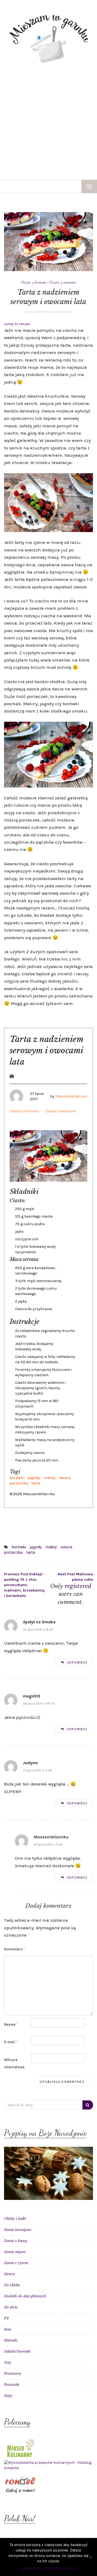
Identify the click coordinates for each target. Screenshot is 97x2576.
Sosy (8, 2362)
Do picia (11, 2307)
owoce (65, 1478)
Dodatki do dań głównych (25, 2296)
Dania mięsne (15, 2252)
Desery (10, 2274)
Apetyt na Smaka (39, 1622)
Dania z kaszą (15, 2241)
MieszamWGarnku (58, 312)
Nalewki (11, 2340)
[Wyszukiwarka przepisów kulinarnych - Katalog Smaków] (48, 2465)
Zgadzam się (31, 2568)
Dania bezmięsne (18, 2230)
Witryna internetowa (14, 2063)
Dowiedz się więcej (60, 2568)
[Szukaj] (88, 2105)
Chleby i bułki (15, 2219)
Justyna (30, 1763)
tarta (36, 1483)
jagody (34, 1478)
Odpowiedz (77, 1662)
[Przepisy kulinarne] (20, 2447)
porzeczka (19, 1483)
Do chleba (12, 2285)
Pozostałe (12, 2385)
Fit (6, 2318)
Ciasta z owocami (63, 282)
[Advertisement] (48, 128)
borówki (17, 1478)
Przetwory (13, 2374)
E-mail (11, 2042)
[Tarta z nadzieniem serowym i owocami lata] (48, 241)
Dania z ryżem (16, 2263)
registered (78, 1586)
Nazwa (11, 2024)
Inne (8, 2329)
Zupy (8, 2396)
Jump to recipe (17, 324)
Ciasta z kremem (34, 282)
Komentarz (14, 1949)
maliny (50, 1478)
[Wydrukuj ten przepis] (12, 1076)
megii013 (32, 1696)
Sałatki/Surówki (17, 2351)
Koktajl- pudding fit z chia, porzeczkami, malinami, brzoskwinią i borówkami (24, 1585)
